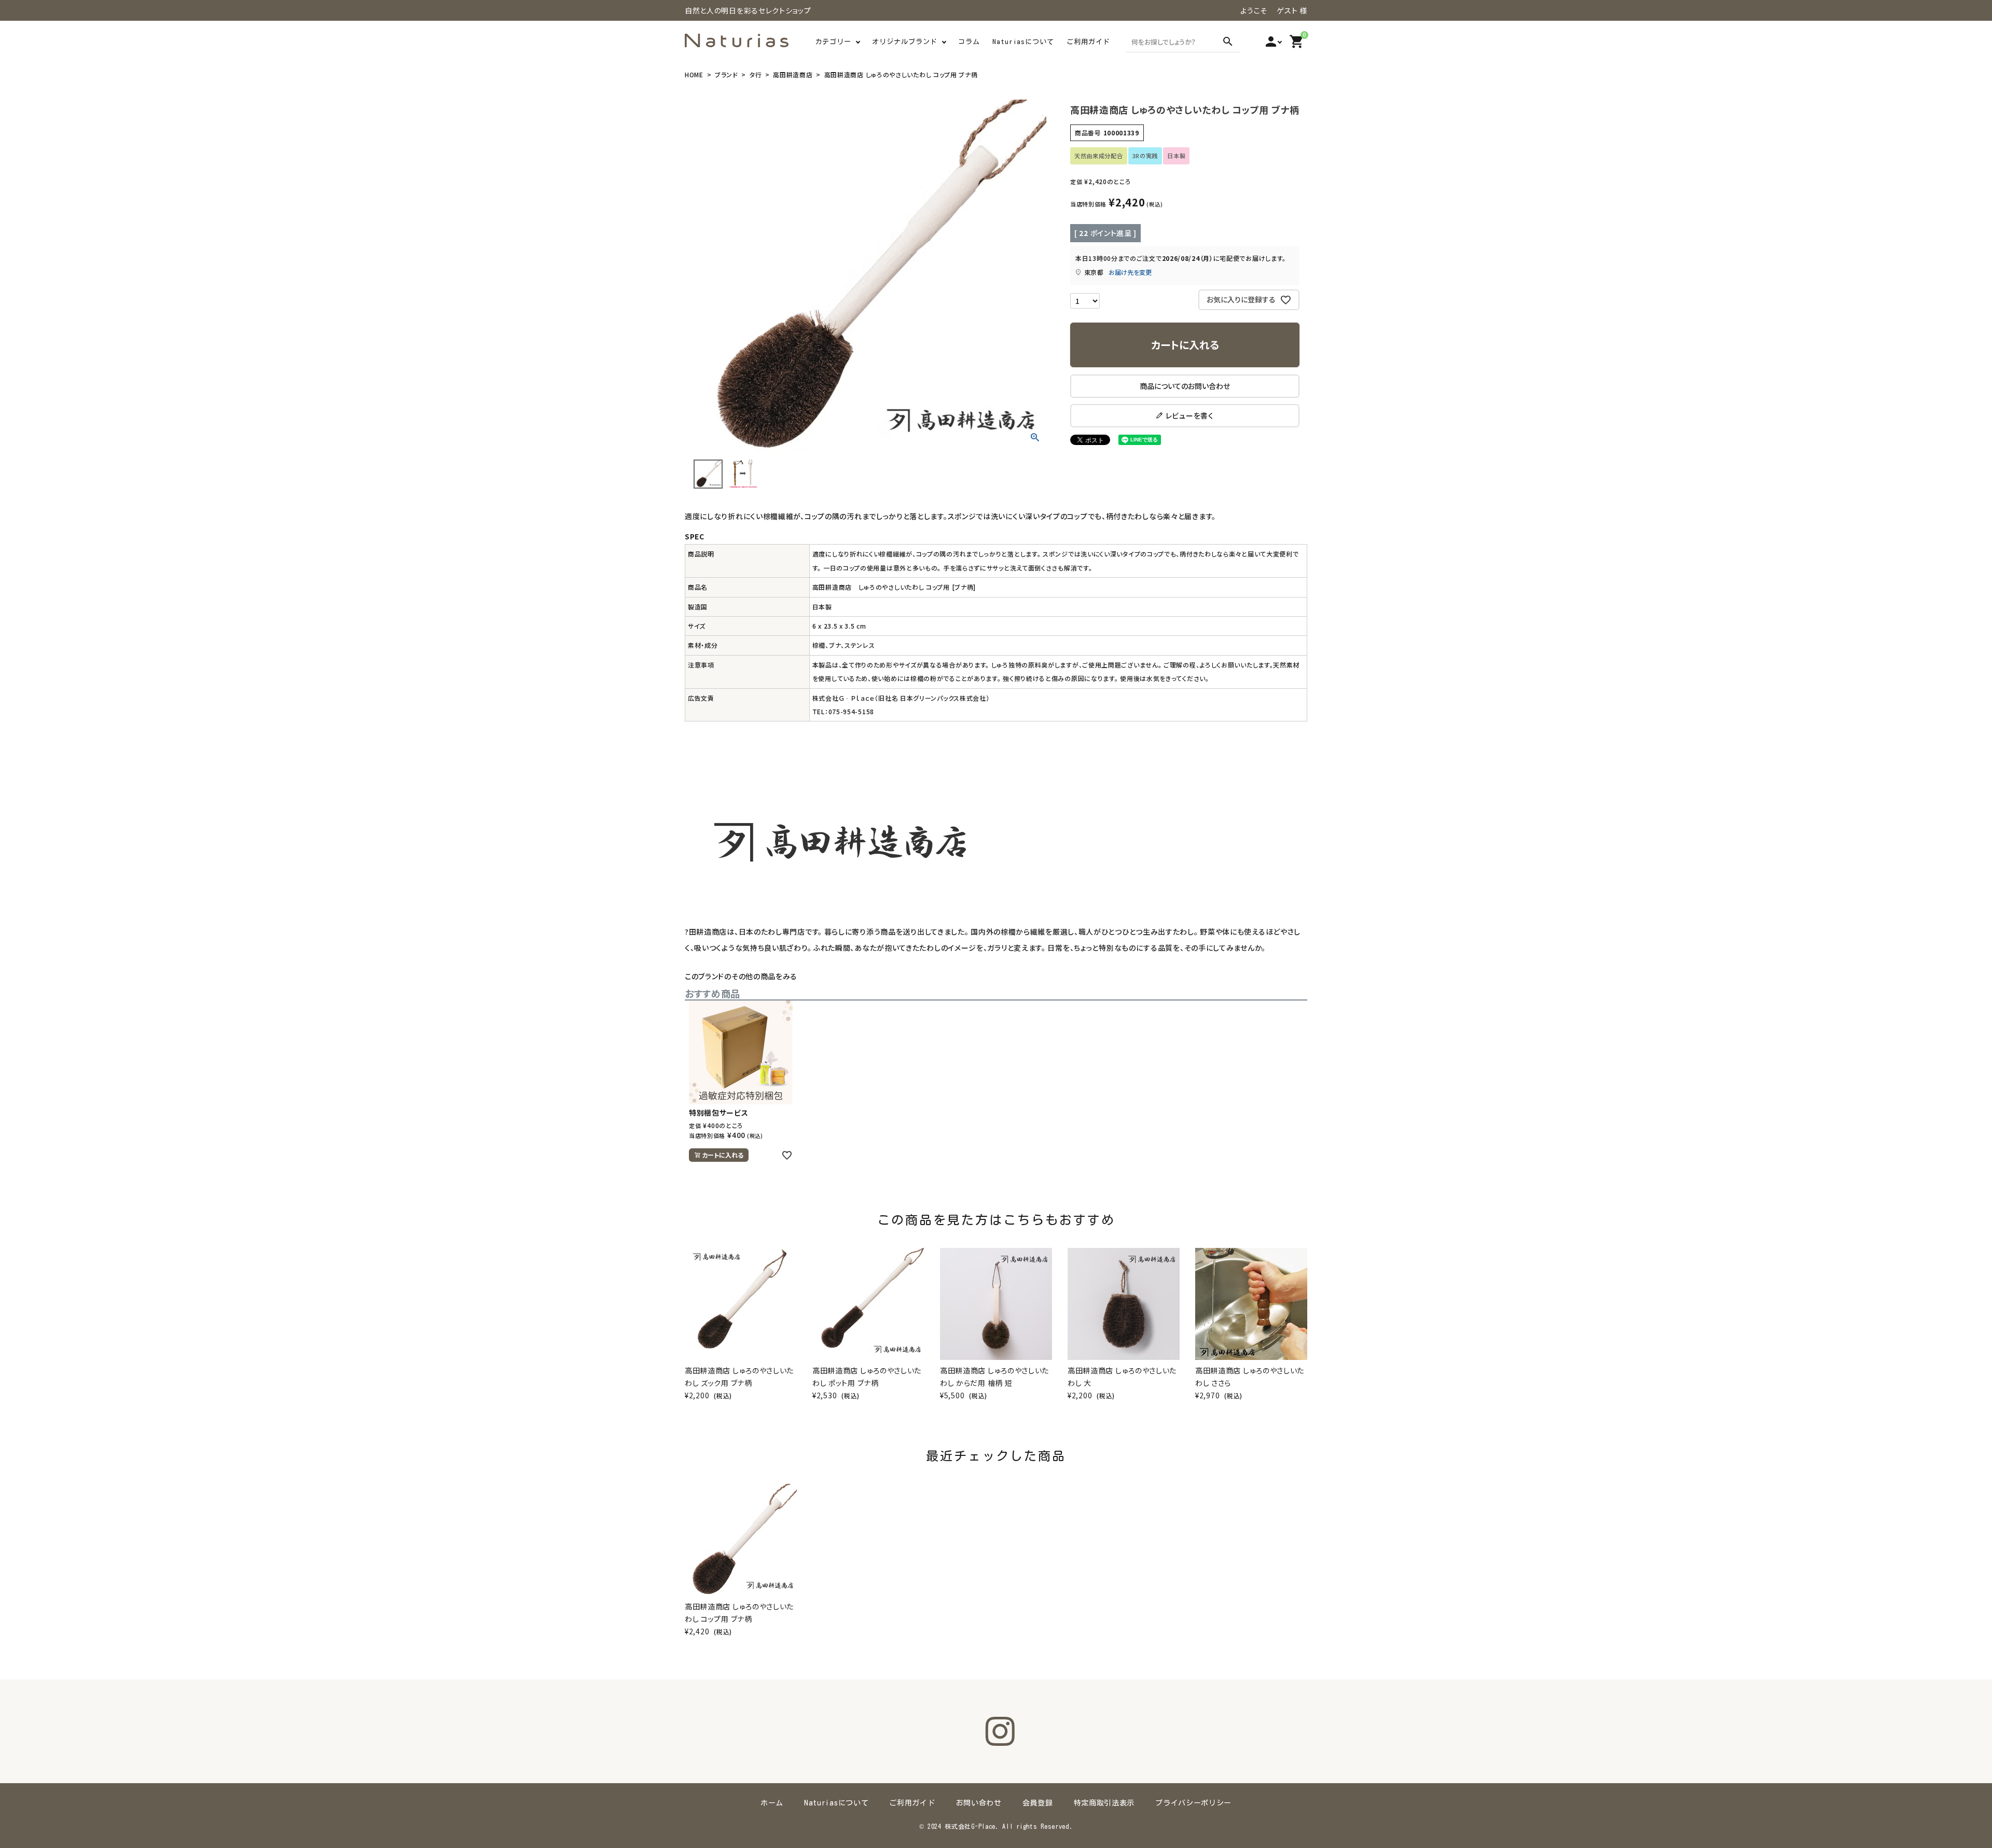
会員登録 (1038, 1803)
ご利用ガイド (1088, 42)
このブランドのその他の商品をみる (741, 976)
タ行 (756, 74)
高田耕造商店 (793, 74)
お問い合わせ (979, 1803)
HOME (694, 74)
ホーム (772, 1803)
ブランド (727, 74)
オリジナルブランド (905, 42)
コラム (969, 42)
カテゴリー (833, 42)
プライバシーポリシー (1193, 1803)
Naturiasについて (1023, 42)
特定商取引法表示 (1104, 1803)
